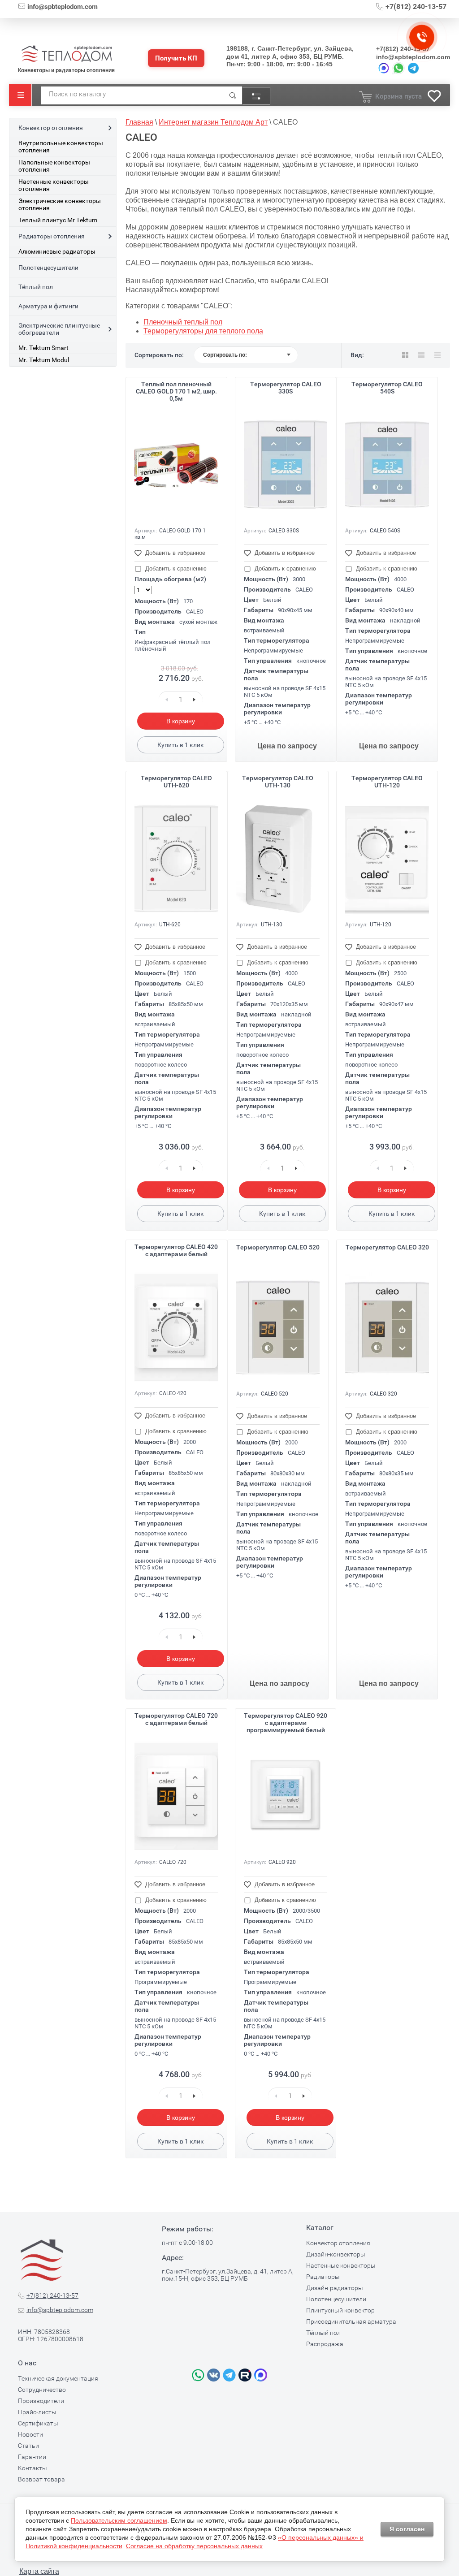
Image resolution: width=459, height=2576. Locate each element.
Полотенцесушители (48, 268)
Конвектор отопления (51, 128)
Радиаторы (323, 2277)
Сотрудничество (42, 2390)
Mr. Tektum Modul (44, 360)
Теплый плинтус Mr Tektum (58, 220)
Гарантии (32, 2457)
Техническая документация (58, 2378)
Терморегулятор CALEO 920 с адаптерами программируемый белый (286, 1723)
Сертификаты (38, 2423)
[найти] (233, 95)
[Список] (421, 355)
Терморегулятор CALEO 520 (278, 1247)
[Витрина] (405, 355)
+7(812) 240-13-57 (416, 6)
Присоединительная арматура (351, 2321)
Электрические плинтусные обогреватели (59, 329)
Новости (30, 2434)
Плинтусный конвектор (340, 2310)
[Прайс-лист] (437, 355)
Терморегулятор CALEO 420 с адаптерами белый (176, 1250)
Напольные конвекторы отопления (54, 166)
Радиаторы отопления (52, 236)
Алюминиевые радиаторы (57, 251)
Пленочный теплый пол (183, 322)
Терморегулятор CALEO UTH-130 (278, 782)
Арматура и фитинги (48, 306)
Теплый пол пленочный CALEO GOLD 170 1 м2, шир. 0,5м (176, 391)
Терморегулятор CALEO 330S (286, 388)
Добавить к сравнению (175, 568)
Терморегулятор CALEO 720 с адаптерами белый (176, 1719)
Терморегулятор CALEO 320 (387, 1247)
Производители (41, 2401)
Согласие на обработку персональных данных (194, 2546)
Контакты (32, 2468)
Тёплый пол (36, 287)
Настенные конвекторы (341, 2265)
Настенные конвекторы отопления (54, 185)
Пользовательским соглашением (119, 2520)
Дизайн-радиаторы (335, 2288)
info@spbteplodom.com (63, 7)
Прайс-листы (37, 2412)
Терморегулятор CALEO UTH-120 (387, 782)
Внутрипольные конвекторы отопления (61, 147)
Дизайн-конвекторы (336, 2254)
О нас (27, 2363)
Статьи (28, 2446)
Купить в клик (181, 745)
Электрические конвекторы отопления (60, 204)
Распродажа (325, 2344)
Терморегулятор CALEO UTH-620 (176, 782)
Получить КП (176, 58)
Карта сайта (39, 2571)
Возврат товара (41, 2479)
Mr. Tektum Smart (43, 348)
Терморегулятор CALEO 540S (387, 388)
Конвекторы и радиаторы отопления (66, 70)
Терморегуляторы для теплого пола (203, 331)
